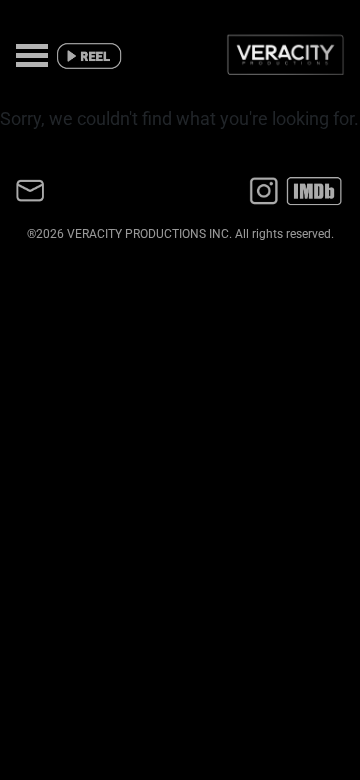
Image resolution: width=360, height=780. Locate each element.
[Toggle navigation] (32, 50)
